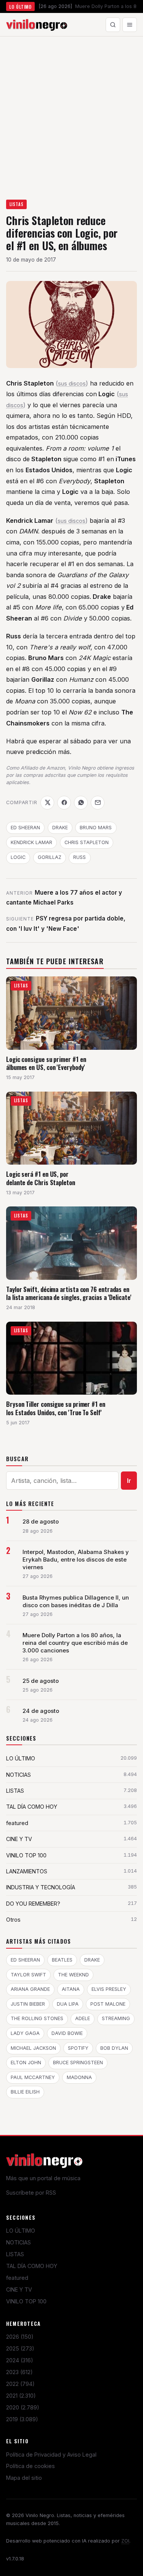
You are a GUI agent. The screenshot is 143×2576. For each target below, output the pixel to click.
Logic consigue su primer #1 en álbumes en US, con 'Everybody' (46, 1063)
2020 (23, 2407)
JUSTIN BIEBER (28, 2004)
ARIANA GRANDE (30, 1989)
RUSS (80, 857)
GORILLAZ (50, 857)
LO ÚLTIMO (21, 2231)
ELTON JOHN (26, 2063)
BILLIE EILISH (25, 2092)
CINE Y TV (19, 2290)
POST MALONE (108, 2004)
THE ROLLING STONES (37, 2018)
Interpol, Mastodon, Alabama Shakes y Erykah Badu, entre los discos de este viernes (76, 1560)
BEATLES (62, 1960)
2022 (20, 2384)
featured (17, 2278)
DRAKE (60, 828)
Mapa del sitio (24, 2478)
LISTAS (17, 204)
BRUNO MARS (96, 828)
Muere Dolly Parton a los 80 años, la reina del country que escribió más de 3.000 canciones (75, 1643)
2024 (20, 2360)
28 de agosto (41, 1522)
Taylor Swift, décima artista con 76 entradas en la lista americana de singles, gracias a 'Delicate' (69, 1293)
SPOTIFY (78, 2048)
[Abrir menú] (130, 25)
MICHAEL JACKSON (33, 2048)
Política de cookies (31, 2466)
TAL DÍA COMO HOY (32, 2266)
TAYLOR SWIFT (28, 1975)
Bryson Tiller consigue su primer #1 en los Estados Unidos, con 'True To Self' (56, 1408)
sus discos (72, 383)
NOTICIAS (18, 2242)
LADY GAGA (25, 2033)
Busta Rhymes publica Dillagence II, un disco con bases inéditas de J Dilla (76, 1601)
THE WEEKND (73, 1975)
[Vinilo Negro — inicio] (37, 25)
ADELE (83, 2018)
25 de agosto (41, 1681)
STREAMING (116, 2018)
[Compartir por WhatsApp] (81, 803)
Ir (129, 1481)
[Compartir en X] (47, 803)
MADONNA (79, 2077)
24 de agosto (41, 1711)
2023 (19, 2372)
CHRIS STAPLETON (87, 842)
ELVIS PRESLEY (109, 1989)
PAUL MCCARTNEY (33, 2077)
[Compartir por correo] (98, 803)
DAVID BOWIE (67, 2033)
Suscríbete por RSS (31, 2193)
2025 (20, 2348)
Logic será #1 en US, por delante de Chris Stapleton (41, 1178)
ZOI (125, 2541)
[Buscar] (113, 25)
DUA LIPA (68, 2004)
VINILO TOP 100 (26, 2301)
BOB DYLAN (114, 2048)
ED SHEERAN (25, 828)
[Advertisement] (71, 112)
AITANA (71, 1989)
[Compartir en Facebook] (64, 803)
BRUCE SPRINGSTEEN (78, 2063)
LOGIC (18, 857)
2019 (22, 2419)
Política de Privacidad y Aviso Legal (51, 2455)
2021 (21, 2396)
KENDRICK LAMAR (31, 842)
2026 (20, 2337)
